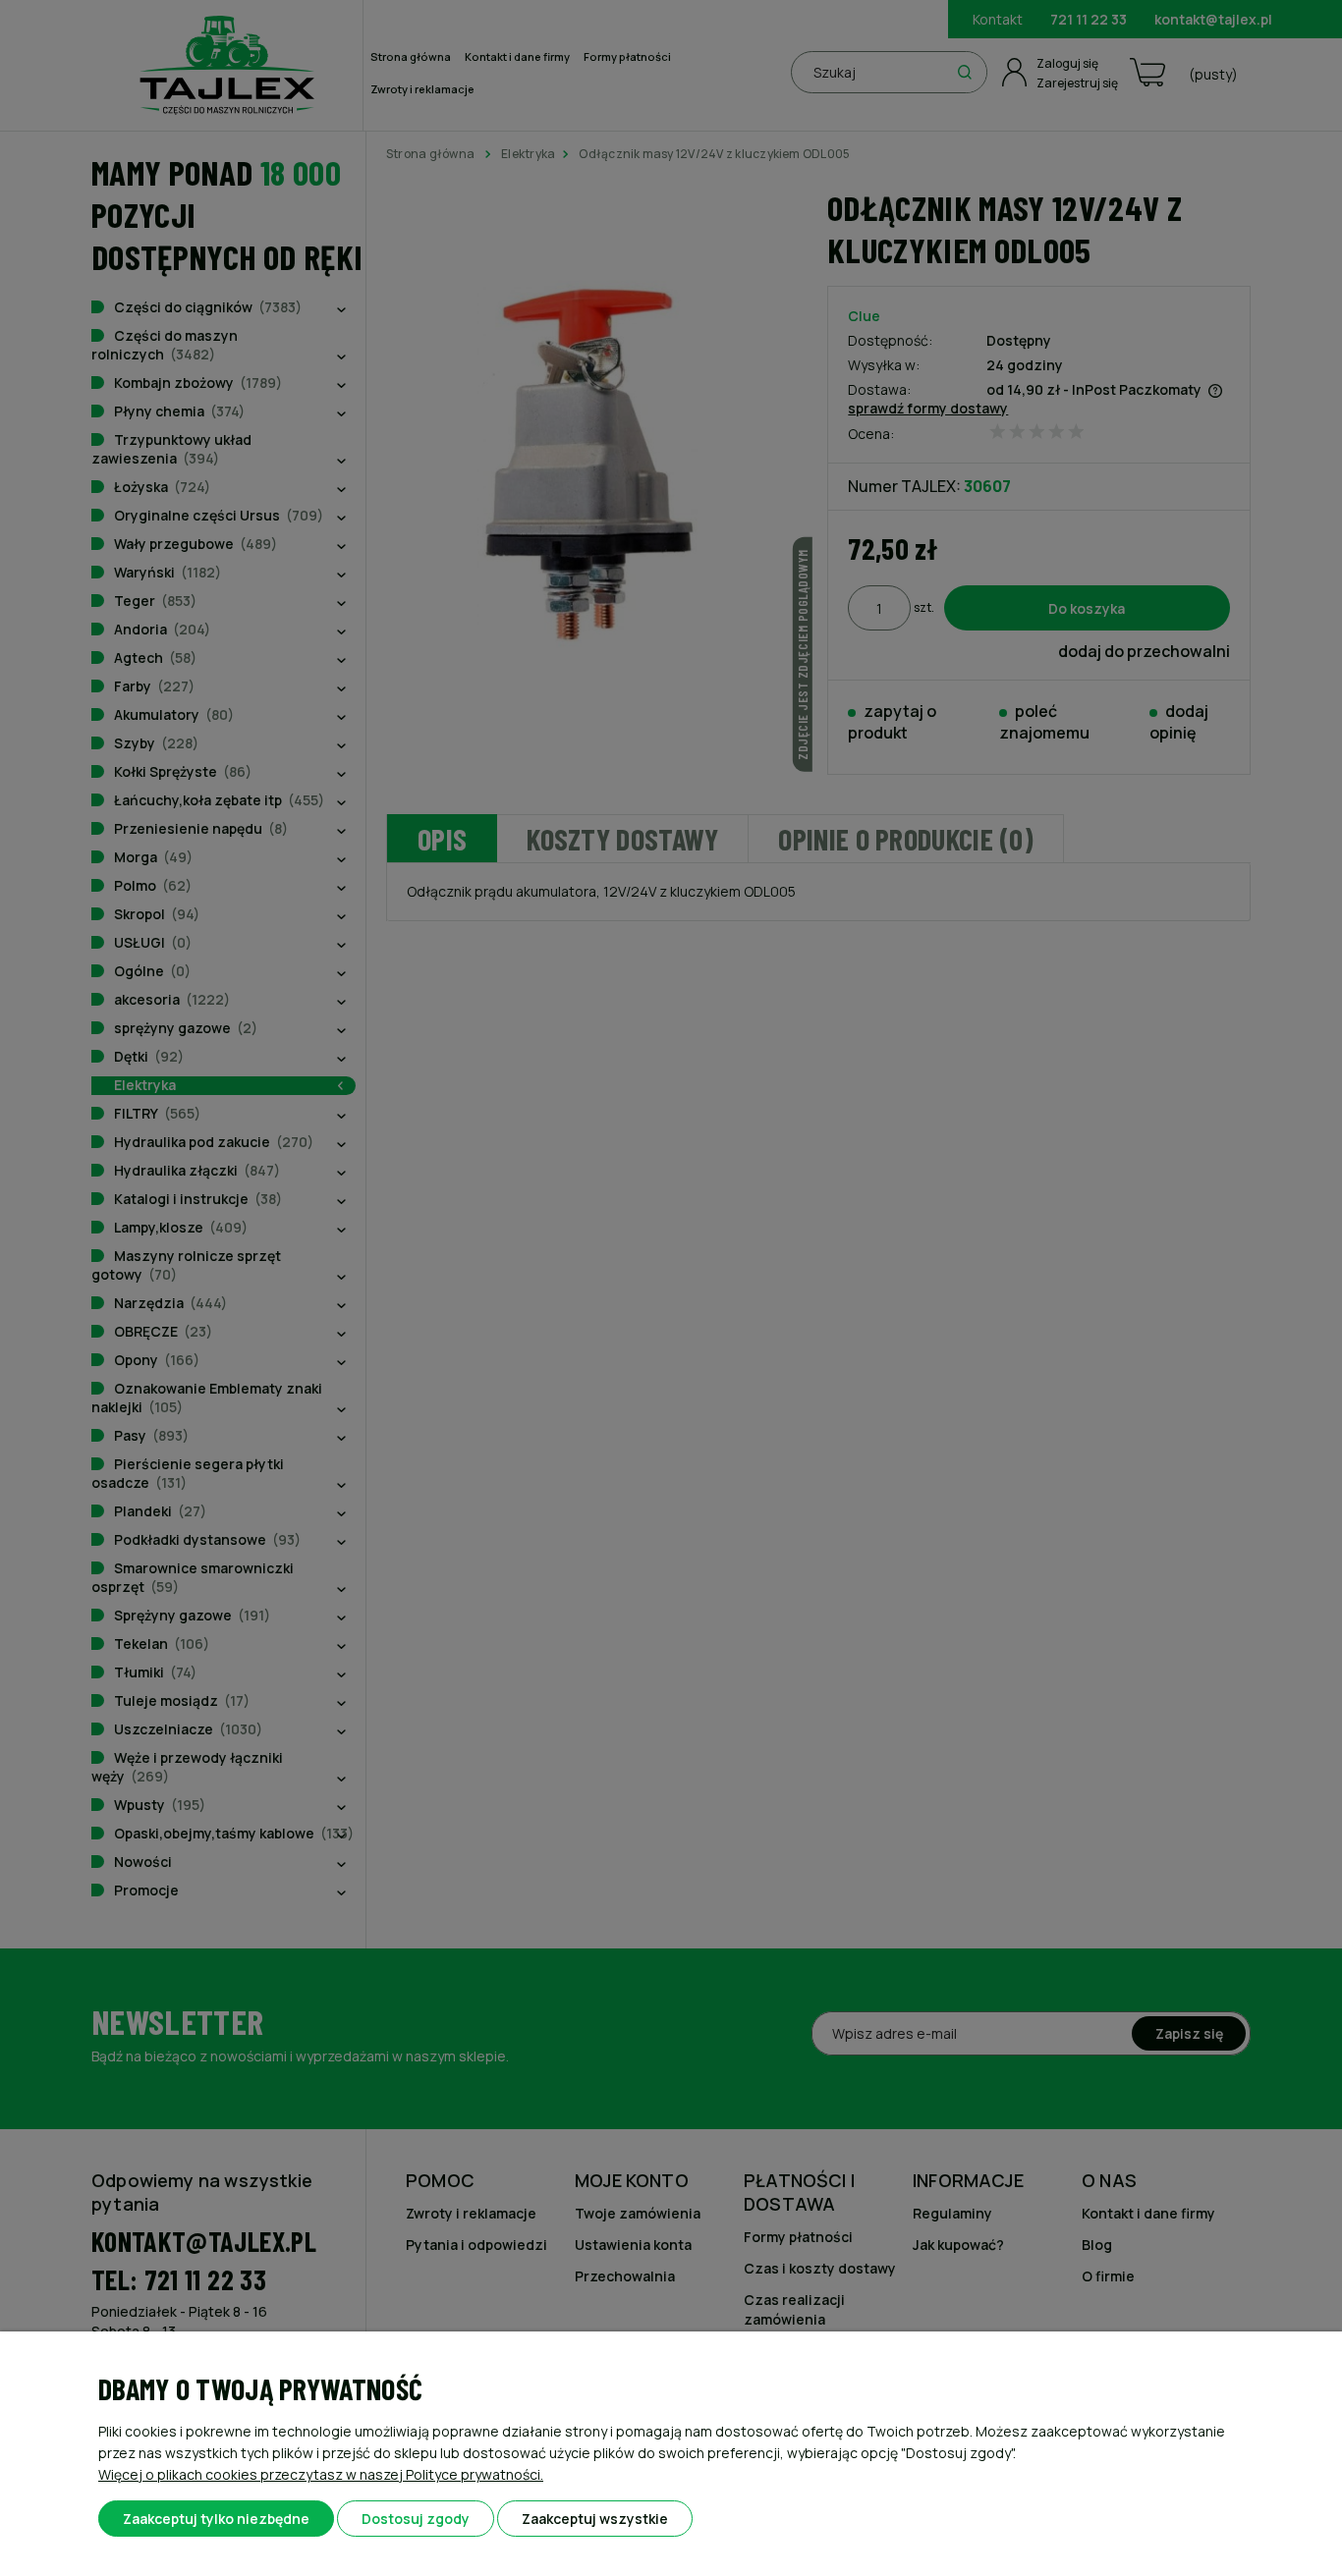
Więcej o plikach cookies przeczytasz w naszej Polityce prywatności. (321, 2474)
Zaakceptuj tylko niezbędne (216, 2519)
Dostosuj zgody (416, 2519)
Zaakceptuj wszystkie (595, 2519)
